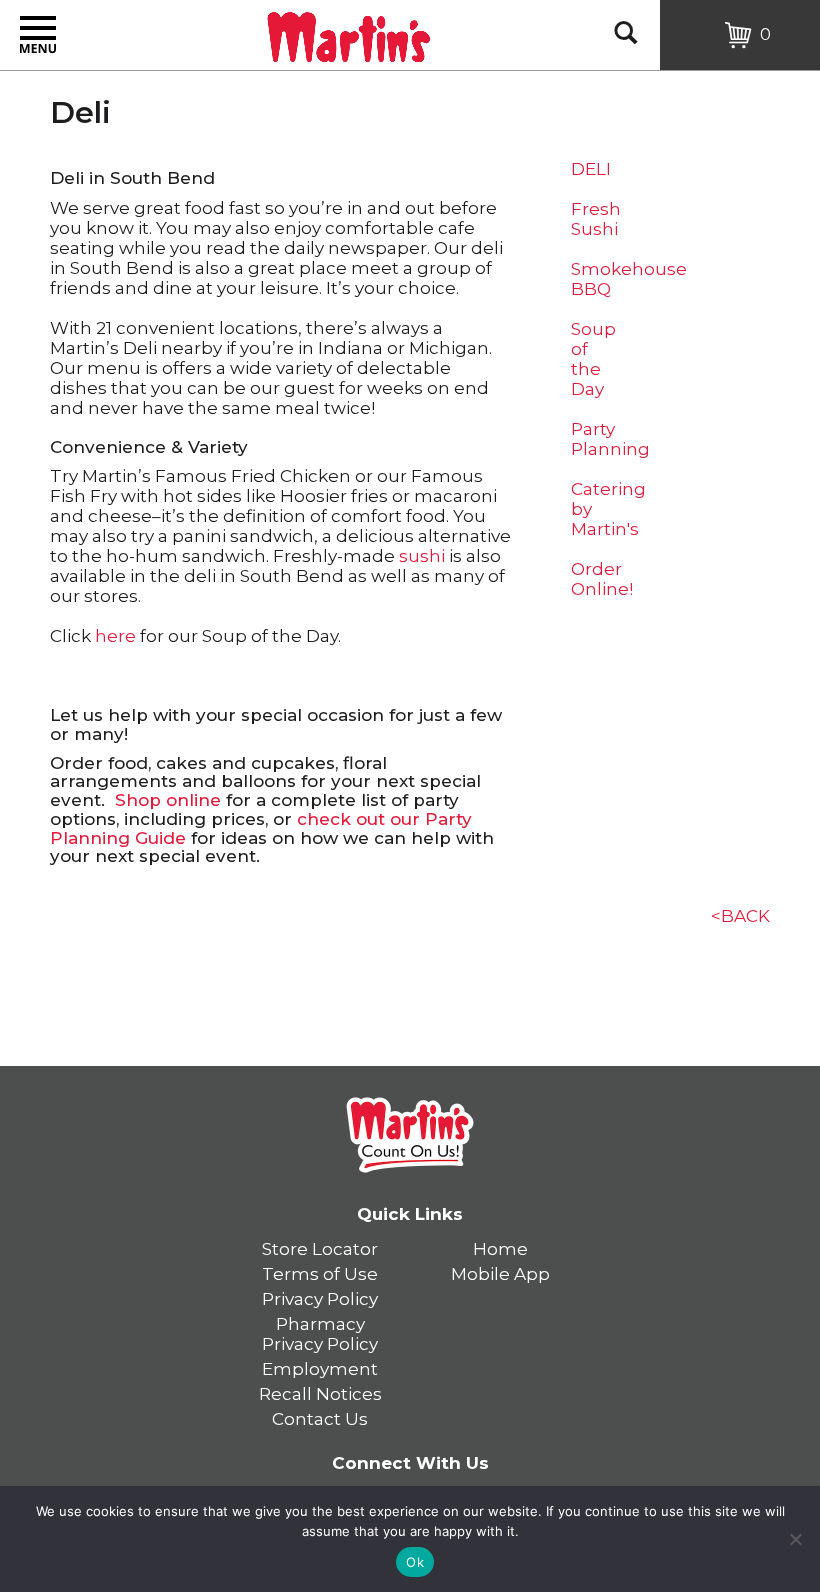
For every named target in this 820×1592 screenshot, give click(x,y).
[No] (795, 1539)
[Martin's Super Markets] (348, 33)
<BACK (740, 916)
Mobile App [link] (500, 1274)
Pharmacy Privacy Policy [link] (320, 1334)
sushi (422, 556)
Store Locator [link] (320, 1249)
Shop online (168, 800)
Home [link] (500, 1249)
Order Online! (602, 579)
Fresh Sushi (596, 219)
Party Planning (610, 439)
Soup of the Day (593, 359)
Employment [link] (320, 1369)
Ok (415, 1562)
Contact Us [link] (320, 1419)
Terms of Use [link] (320, 1274)
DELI (591, 169)
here (115, 636)
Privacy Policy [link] (320, 1299)
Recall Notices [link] (320, 1394)
